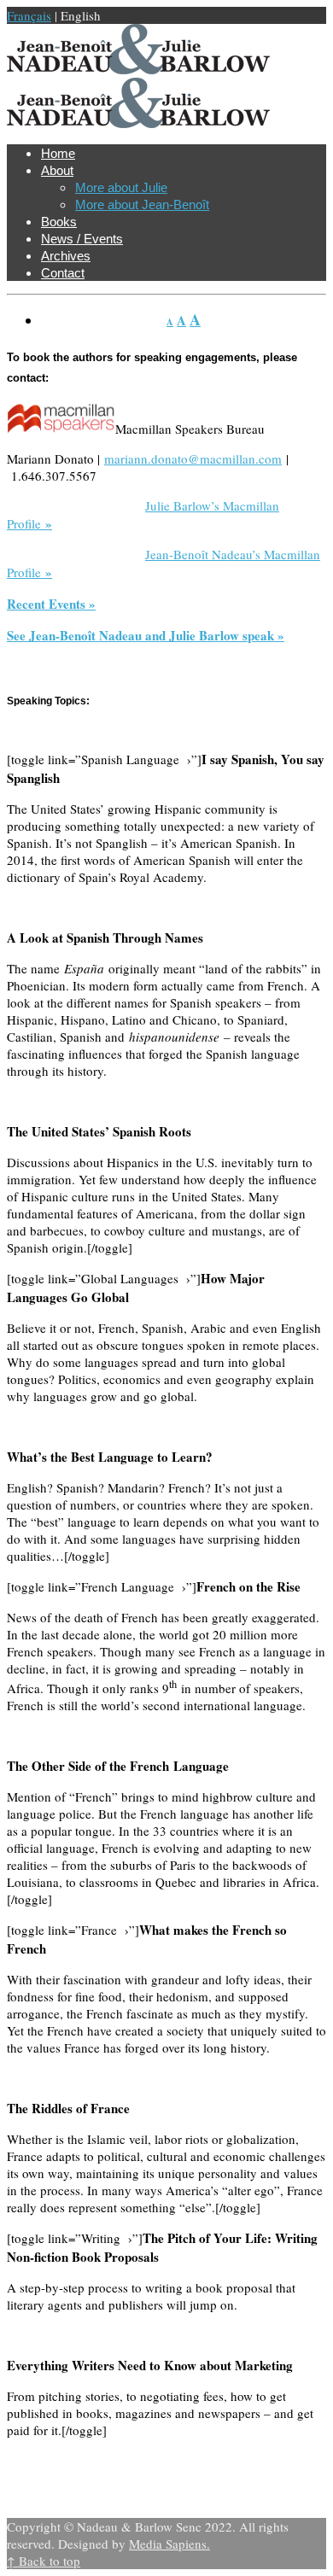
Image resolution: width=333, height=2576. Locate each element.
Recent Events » (51, 604)
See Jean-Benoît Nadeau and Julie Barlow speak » (146, 635)
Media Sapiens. (169, 2544)
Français (29, 15)
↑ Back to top (44, 2561)
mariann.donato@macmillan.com (193, 459)
